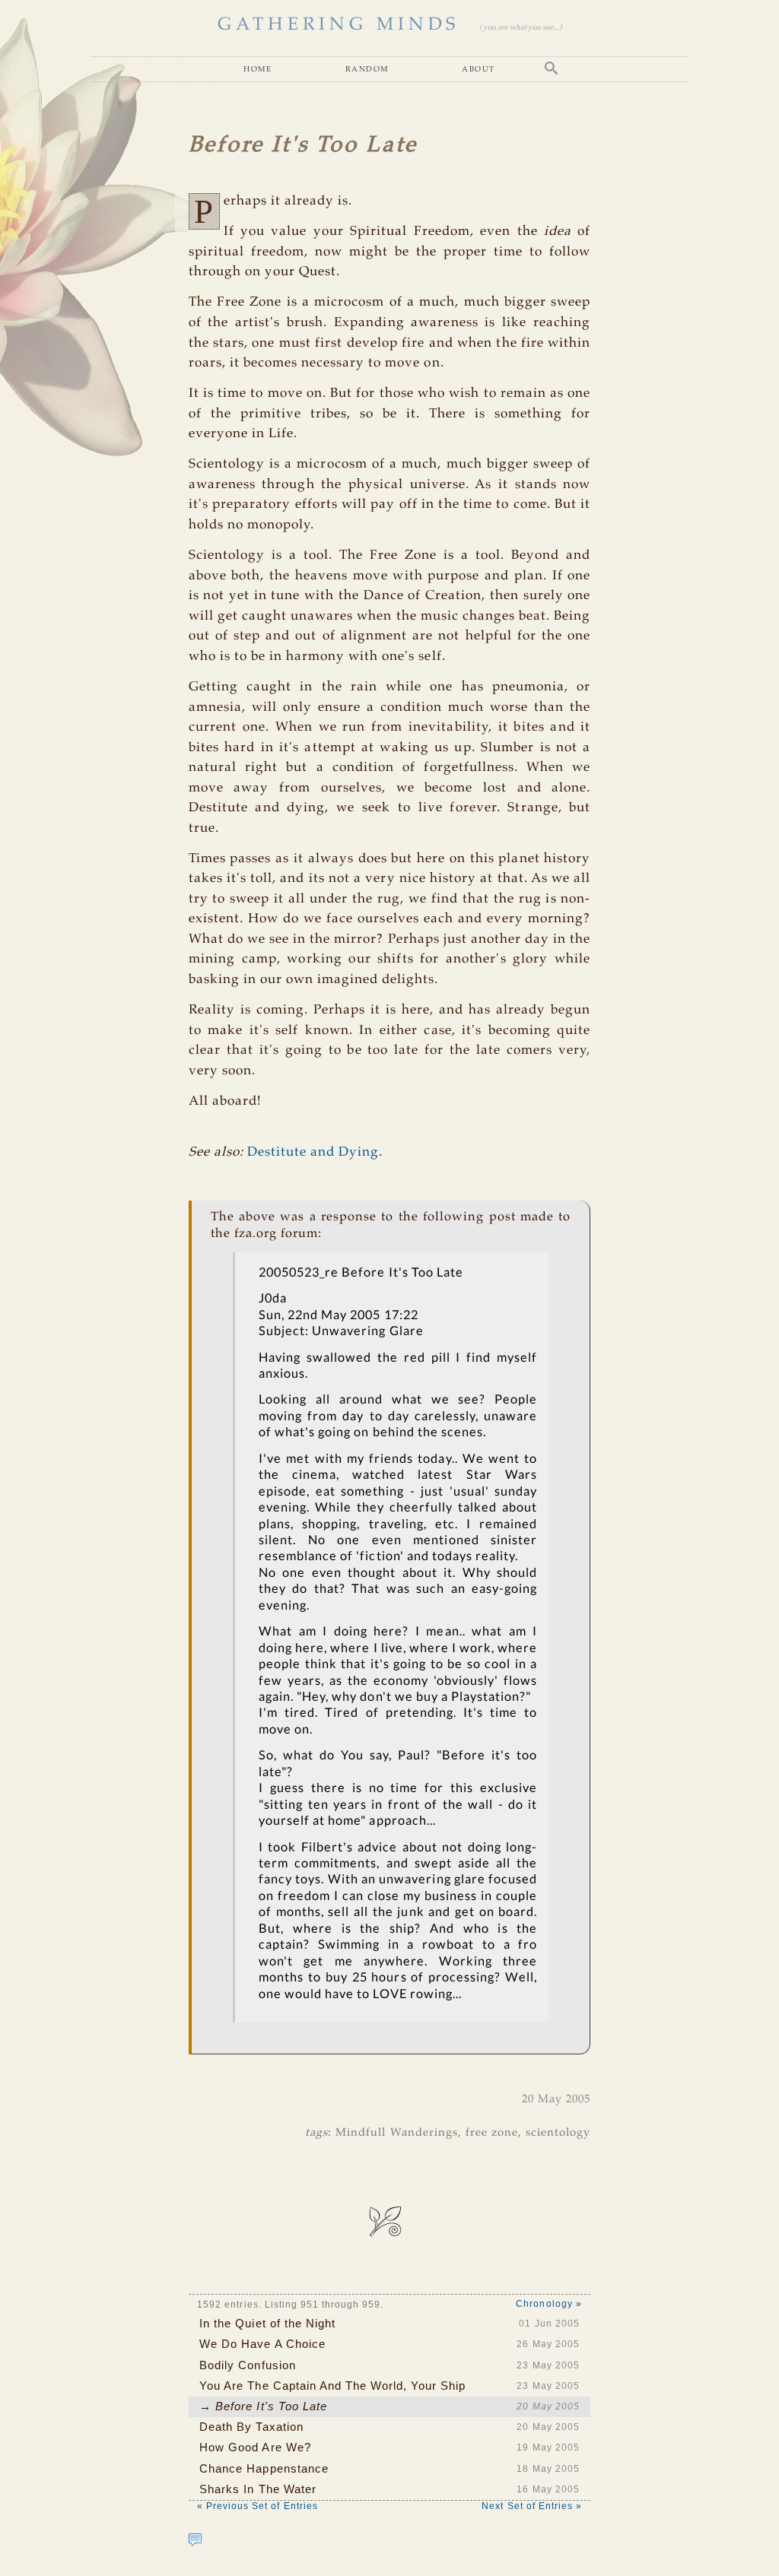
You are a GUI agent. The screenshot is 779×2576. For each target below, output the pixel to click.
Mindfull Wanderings (397, 2133)
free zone (492, 2133)
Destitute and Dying (313, 1152)
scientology (558, 2133)
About (478, 68)
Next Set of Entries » (532, 2506)
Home (258, 68)
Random (367, 68)
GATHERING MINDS (339, 25)
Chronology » (548, 2304)
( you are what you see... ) (520, 28)
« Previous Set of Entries (258, 2506)
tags (316, 2133)
